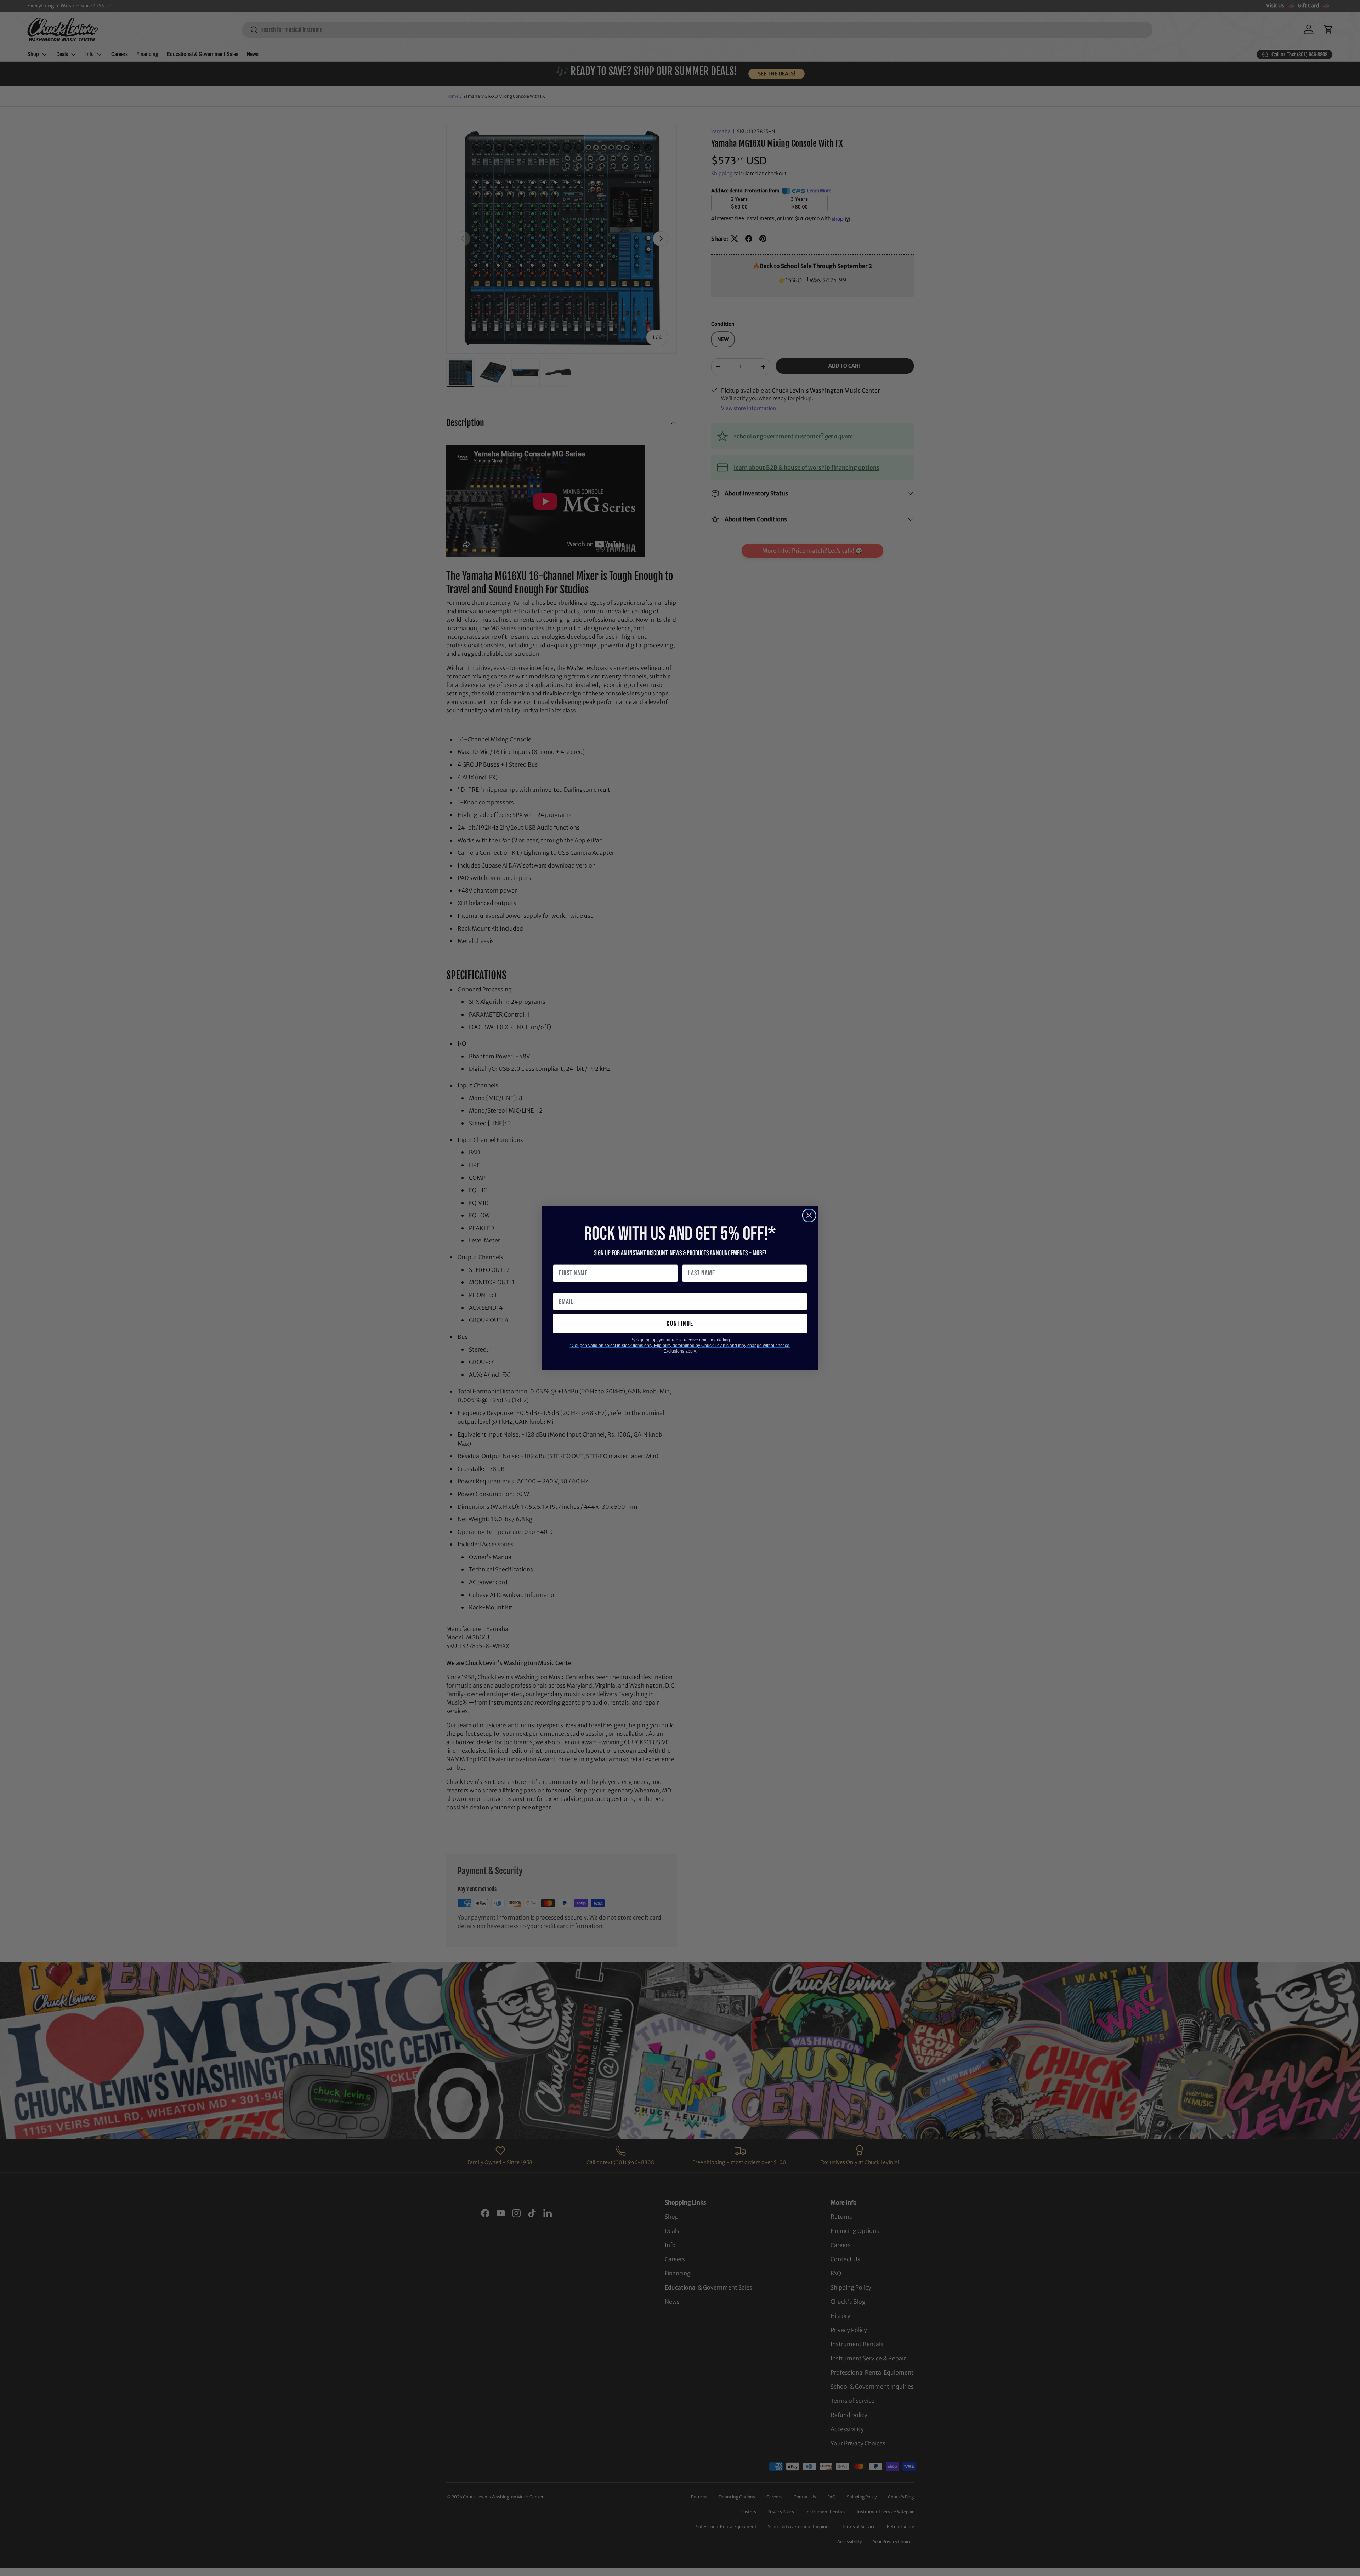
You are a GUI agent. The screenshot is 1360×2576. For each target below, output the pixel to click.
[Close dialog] (809, 1215)
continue (680, 1324)
